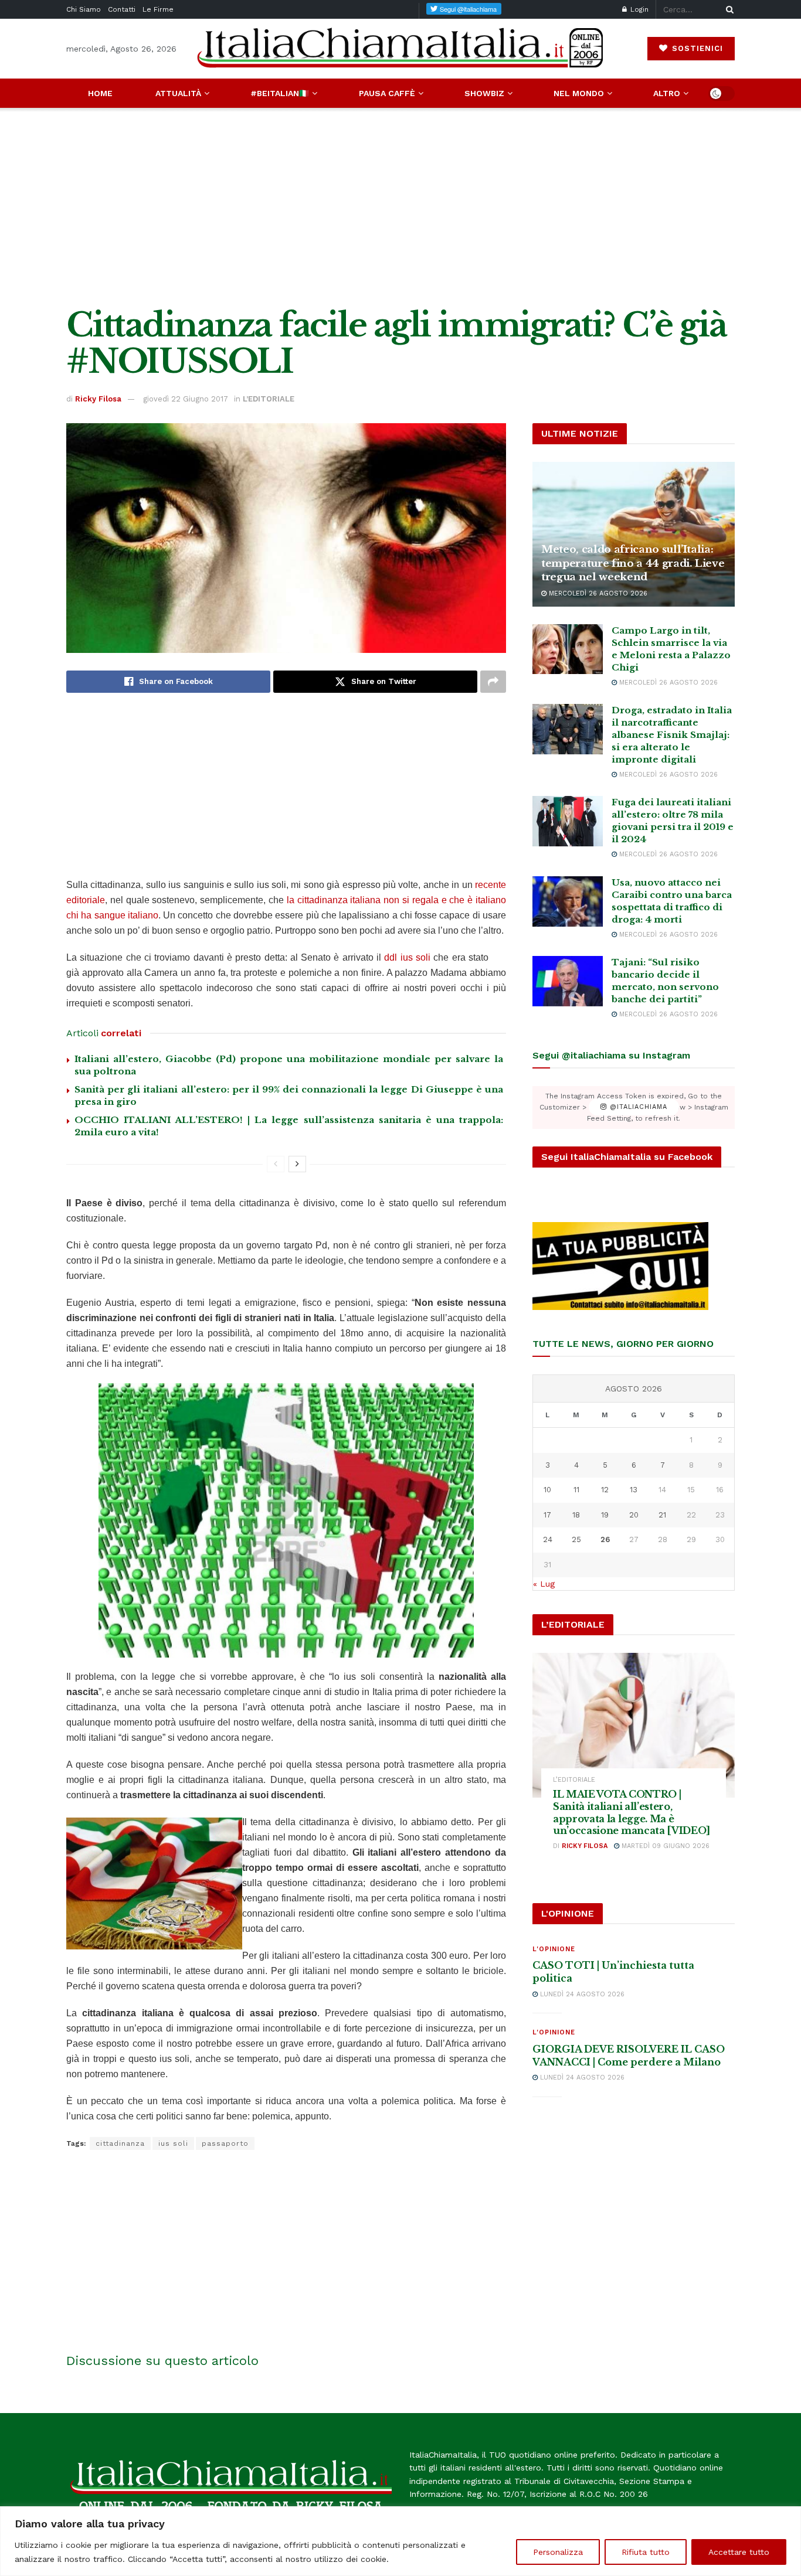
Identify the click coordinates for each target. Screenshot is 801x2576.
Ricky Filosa (98, 399)
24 (548, 1539)
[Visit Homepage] (400, 48)
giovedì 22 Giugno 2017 (186, 399)
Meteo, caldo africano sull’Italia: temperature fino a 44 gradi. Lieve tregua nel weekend (633, 564)
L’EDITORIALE (269, 399)
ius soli (173, 2143)
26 (605, 1539)
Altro (667, 93)
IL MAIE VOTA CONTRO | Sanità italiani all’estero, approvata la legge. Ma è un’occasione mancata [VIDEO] (632, 1812)
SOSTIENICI (696, 48)
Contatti (122, 9)
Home (100, 93)
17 (547, 1515)
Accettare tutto (739, 2552)
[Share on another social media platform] (493, 682)
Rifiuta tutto (646, 2552)
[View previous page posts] (276, 1164)
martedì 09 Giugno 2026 (664, 1846)
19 (605, 1515)
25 (576, 1539)
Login (638, 9)
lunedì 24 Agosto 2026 (581, 1994)
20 (634, 1515)
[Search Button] (728, 9)
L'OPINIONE (554, 1949)
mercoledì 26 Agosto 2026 (597, 593)
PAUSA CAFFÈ (387, 93)
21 (662, 1515)
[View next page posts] (297, 1164)
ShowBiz (484, 93)
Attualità (178, 93)
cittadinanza (120, 2143)
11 (576, 1490)
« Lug (544, 1584)
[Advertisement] (400, 207)
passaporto (225, 2143)
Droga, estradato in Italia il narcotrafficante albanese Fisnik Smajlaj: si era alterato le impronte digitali (672, 735)
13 (634, 1490)
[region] (400, 2541)
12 (605, 1490)
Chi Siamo (84, 9)
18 (576, 1515)
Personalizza (558, 2552)
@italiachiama (637, 1107)
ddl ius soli (409, 957)
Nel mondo (579, 93)
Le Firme (158, 9)
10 (547, 1490)
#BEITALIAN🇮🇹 (280, 93)
